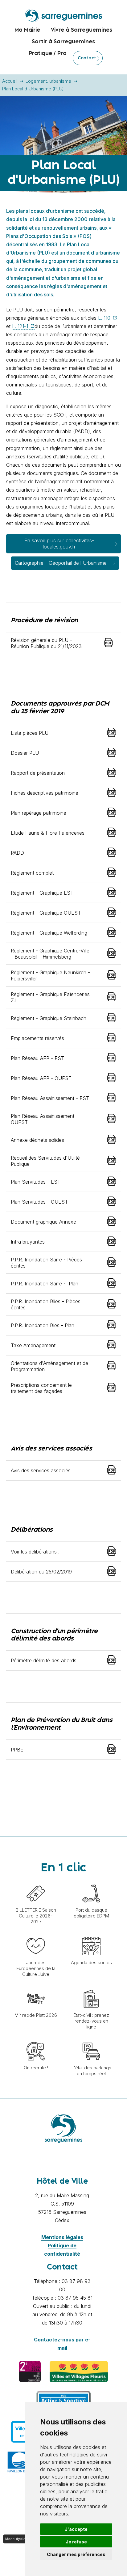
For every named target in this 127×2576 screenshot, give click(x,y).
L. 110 (105, 318)
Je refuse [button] (76, 2542)
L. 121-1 (21, 326)
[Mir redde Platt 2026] (36, 1986)
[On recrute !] (36, 2039)
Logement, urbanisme (48, 81)
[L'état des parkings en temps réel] (91, 2039)
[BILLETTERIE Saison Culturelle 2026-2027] (36, 1881)
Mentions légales (62, 2237)
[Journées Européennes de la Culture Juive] (36, 1934)
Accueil (10, 81)
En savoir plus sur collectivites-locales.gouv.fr (59, 543)
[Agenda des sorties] (91, 1934)
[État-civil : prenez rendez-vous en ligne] (91, 1986)
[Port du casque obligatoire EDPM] (91, 1881)
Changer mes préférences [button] (76, 2554)
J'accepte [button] (76, 2529)
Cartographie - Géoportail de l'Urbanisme (61, 563)
